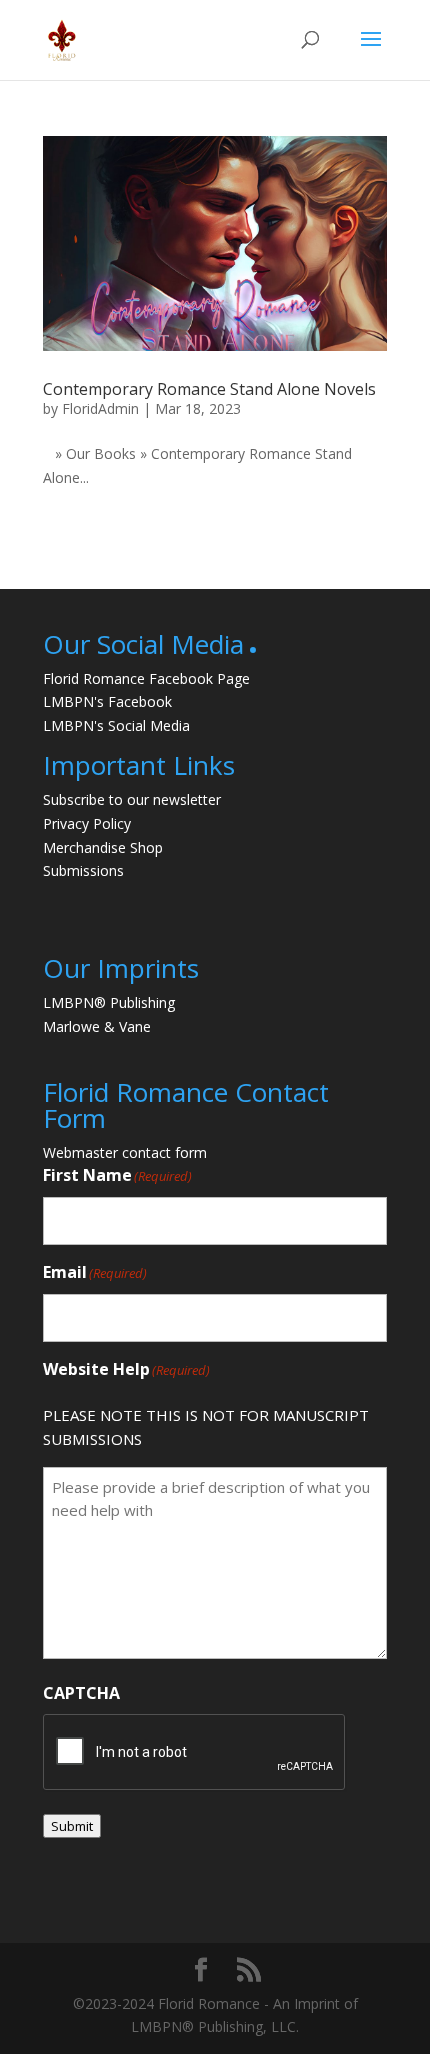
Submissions (83, 870)
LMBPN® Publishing (109, 1002)
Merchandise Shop (103, 847)
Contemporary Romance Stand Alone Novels (209, 389)
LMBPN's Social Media (116, 725)
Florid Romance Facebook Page (146, 678)
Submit (72, 1826)
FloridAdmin (100, 408)
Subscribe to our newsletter (132, 799)
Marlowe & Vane (97, 1026)
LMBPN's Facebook (107, 701)
